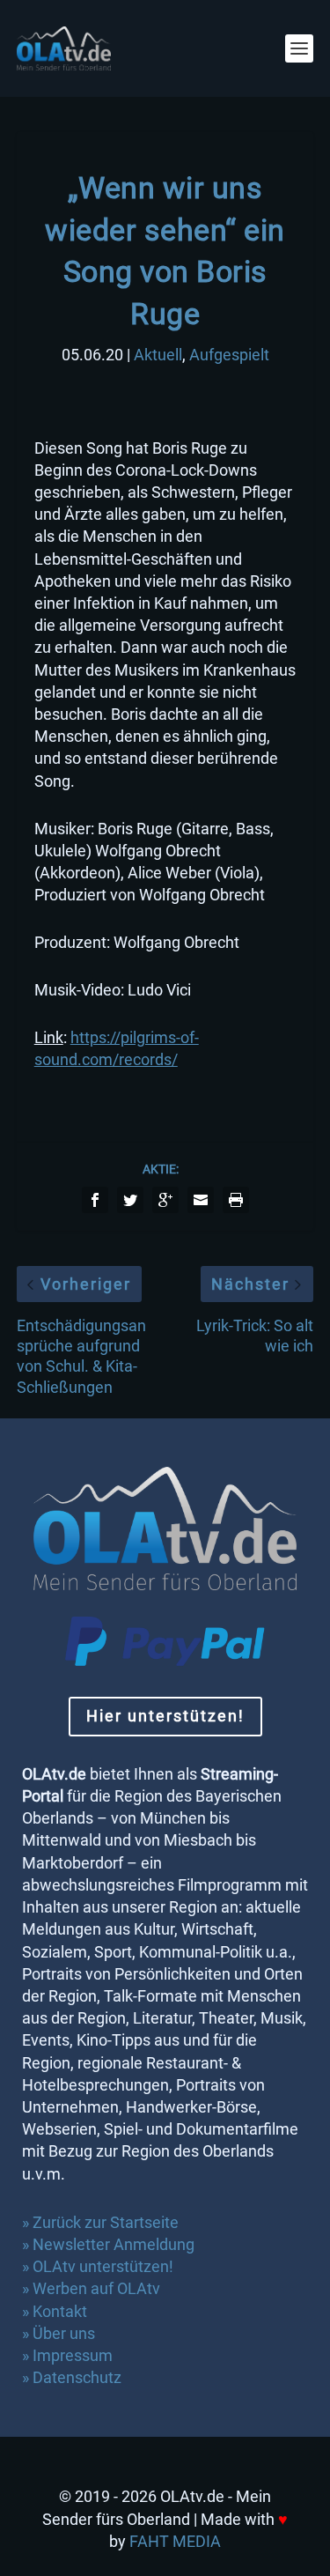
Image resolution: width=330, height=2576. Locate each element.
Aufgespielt (229, 355)
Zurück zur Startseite (106, 2222)
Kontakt (60, 2311)
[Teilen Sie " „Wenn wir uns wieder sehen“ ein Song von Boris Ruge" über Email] (201, 1200)
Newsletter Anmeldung (114, 2244)
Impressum (73, 2355)
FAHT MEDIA (175, 2541)
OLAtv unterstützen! (103, 2266)
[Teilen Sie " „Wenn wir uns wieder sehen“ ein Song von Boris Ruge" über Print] (236, 1200)
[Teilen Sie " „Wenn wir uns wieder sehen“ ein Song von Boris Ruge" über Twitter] (130, 1200)
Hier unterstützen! (165, 1716)
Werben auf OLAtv (96, 2288)
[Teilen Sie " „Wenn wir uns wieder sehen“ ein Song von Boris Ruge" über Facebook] (95, 1200)
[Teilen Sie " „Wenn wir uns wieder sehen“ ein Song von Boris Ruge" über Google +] (165, 1200)
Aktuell (158, 355)
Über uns (64, 2333)
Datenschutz (79, 2377)
